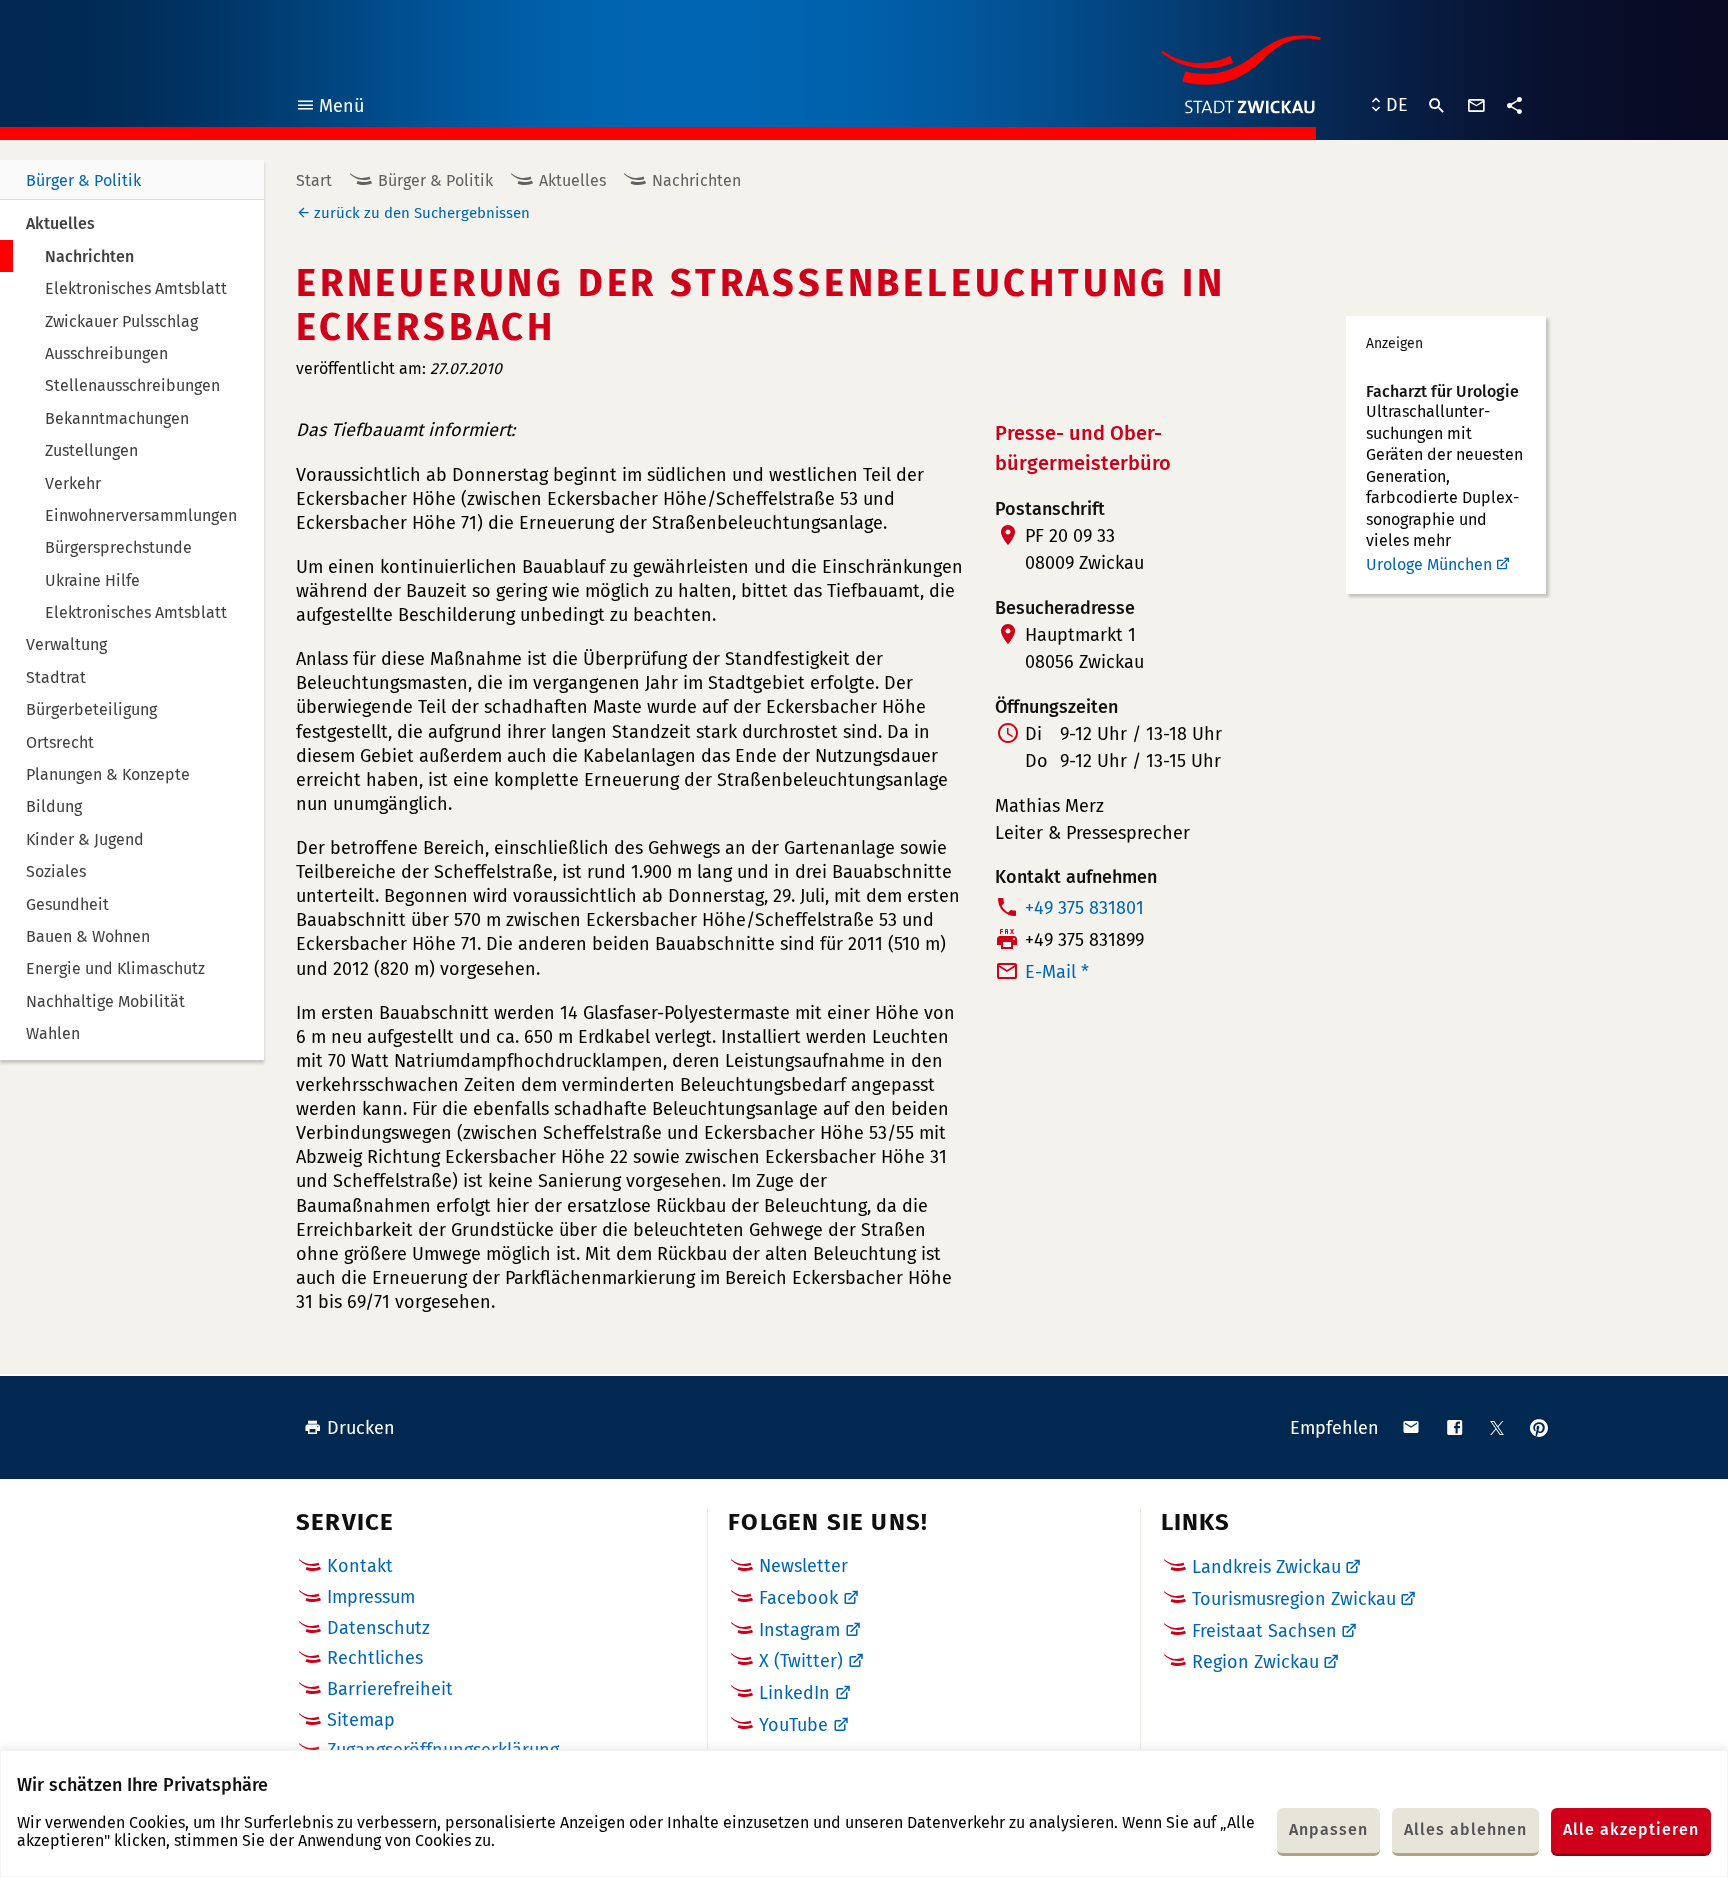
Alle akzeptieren (1631, 1829)
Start (314, 180)
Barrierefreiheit (390, 1689)
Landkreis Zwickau (1266, 1567)
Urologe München (1429, 564)
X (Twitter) (801, 1661)
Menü (329, 108)
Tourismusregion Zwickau (1294, 1599)
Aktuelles (572, 180)
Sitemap (361, 1720)
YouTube (793, 1725)
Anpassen (1328, 1829)
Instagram (799, 1630)
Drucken (361, 1428)
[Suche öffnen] (1437, 106)
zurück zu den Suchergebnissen (422, 213)
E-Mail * (1057, 972)
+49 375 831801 (1084, 908)
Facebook (798, 1598)
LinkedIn (794, 1693)
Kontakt (360, 1566)
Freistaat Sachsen (1264, 1631)
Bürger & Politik (83, 180)
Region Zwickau (1255, 1662)
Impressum (371, 1597)
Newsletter (803, 1566)
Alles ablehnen (1465, 1829)
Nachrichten (696, 180)
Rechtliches (375, 1658)
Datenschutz (378, 1628)
